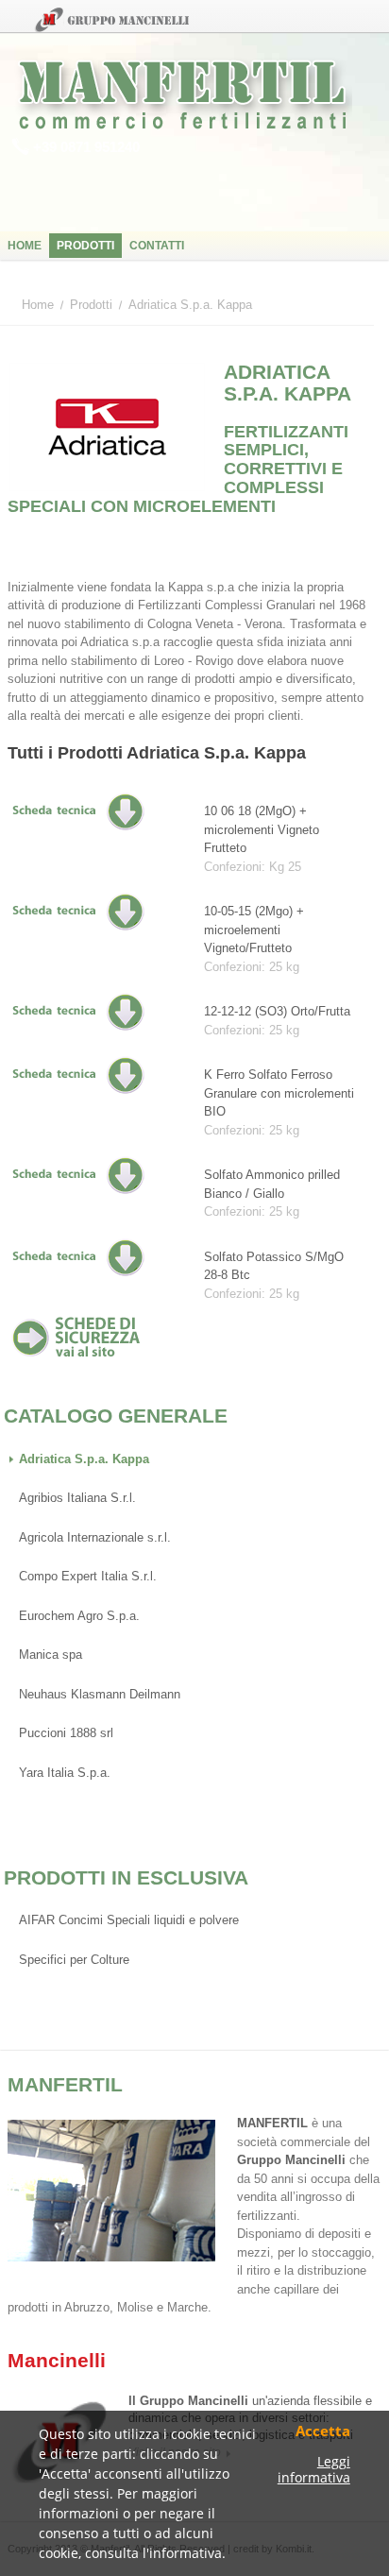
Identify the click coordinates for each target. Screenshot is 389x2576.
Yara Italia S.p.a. (65, 1773)
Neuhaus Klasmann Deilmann (100, 1694)
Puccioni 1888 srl (66, 1733)
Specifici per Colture (74, 1960)
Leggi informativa (313, 2470)
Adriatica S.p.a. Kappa (84, 1459)
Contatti (157, 246)
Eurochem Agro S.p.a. (79, 1616)
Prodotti (85, 246)
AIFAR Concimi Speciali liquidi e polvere (129, 1920)
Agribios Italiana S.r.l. (77, 1498)
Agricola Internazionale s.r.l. (95, 1537)
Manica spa (51, 1655)
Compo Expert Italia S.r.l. (88, 1576)
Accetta (322, 2432)
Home (25, 246)
